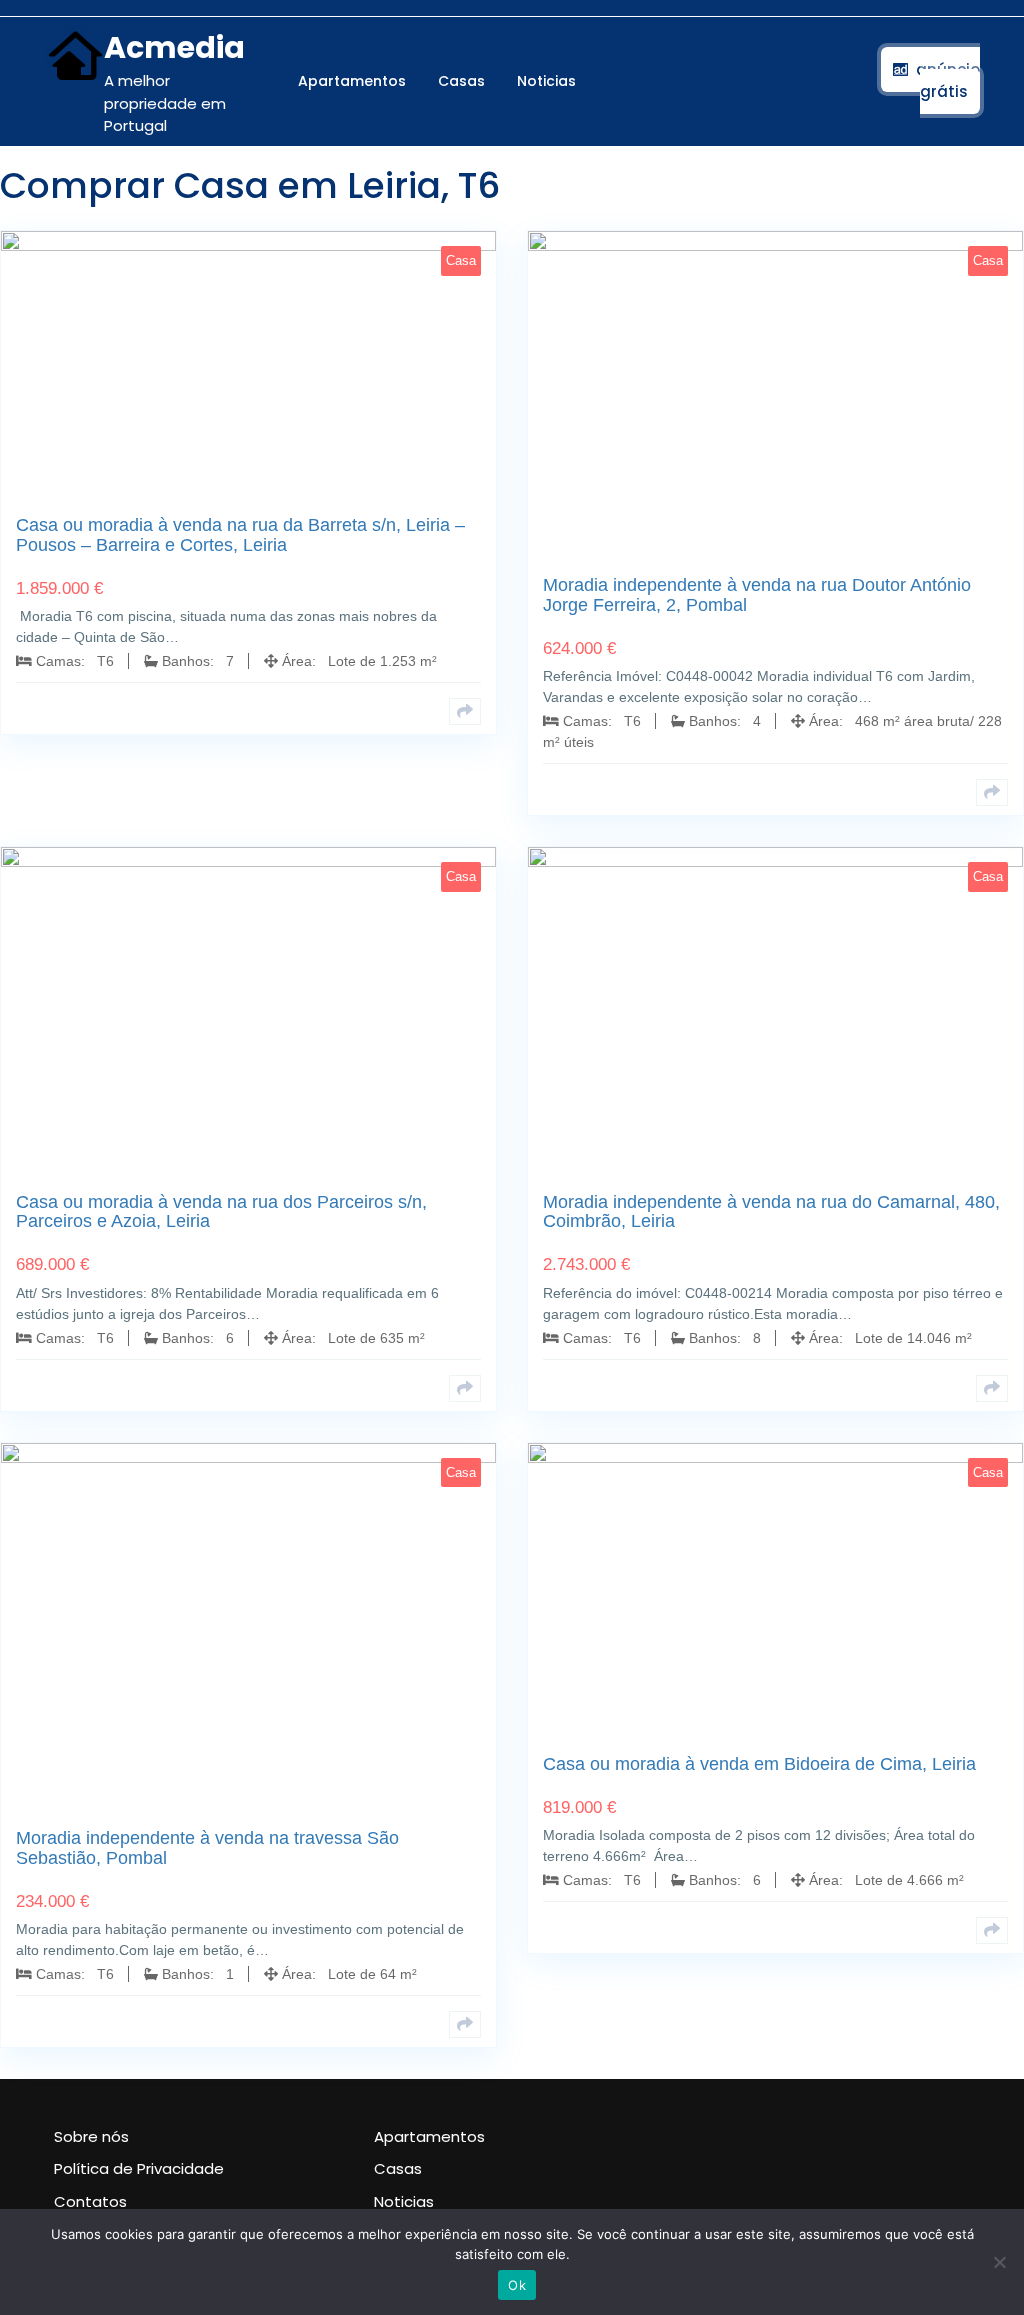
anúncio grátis (948, 81)
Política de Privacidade (139, 2168)
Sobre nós (91, 2136)
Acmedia (174, 47)
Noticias (546, 81)
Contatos (90, 2201)
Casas (461, 81)
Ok (517, 2285)
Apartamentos (352, 81)
